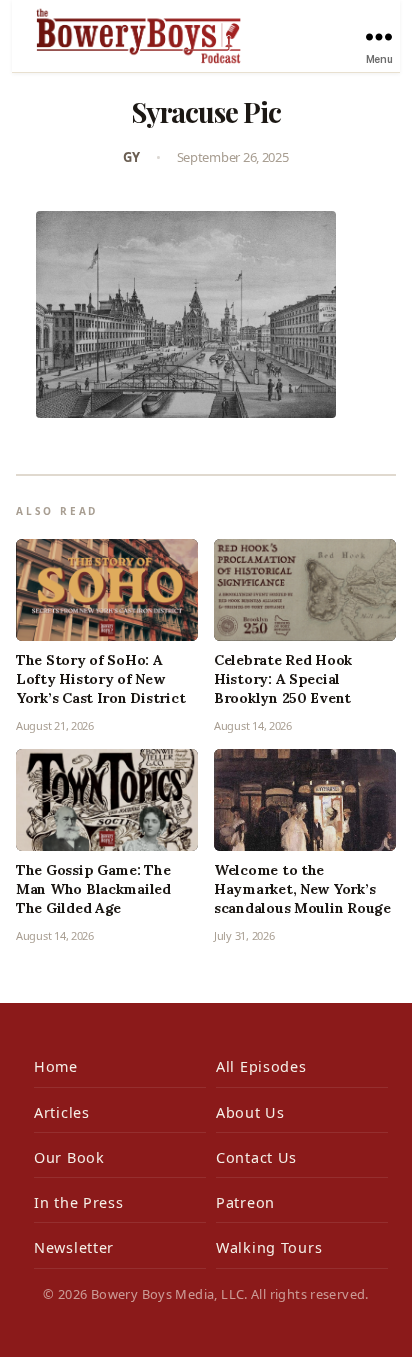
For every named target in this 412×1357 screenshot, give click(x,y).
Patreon (245, 1202)
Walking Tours (269, 1247)
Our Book (69, 1157)
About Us (250, 1112)
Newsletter (74, 1247)
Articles (62, 1112)
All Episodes (261, 1066)
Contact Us (256, 1157)
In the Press (79, 1202)
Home (56, 1066)
